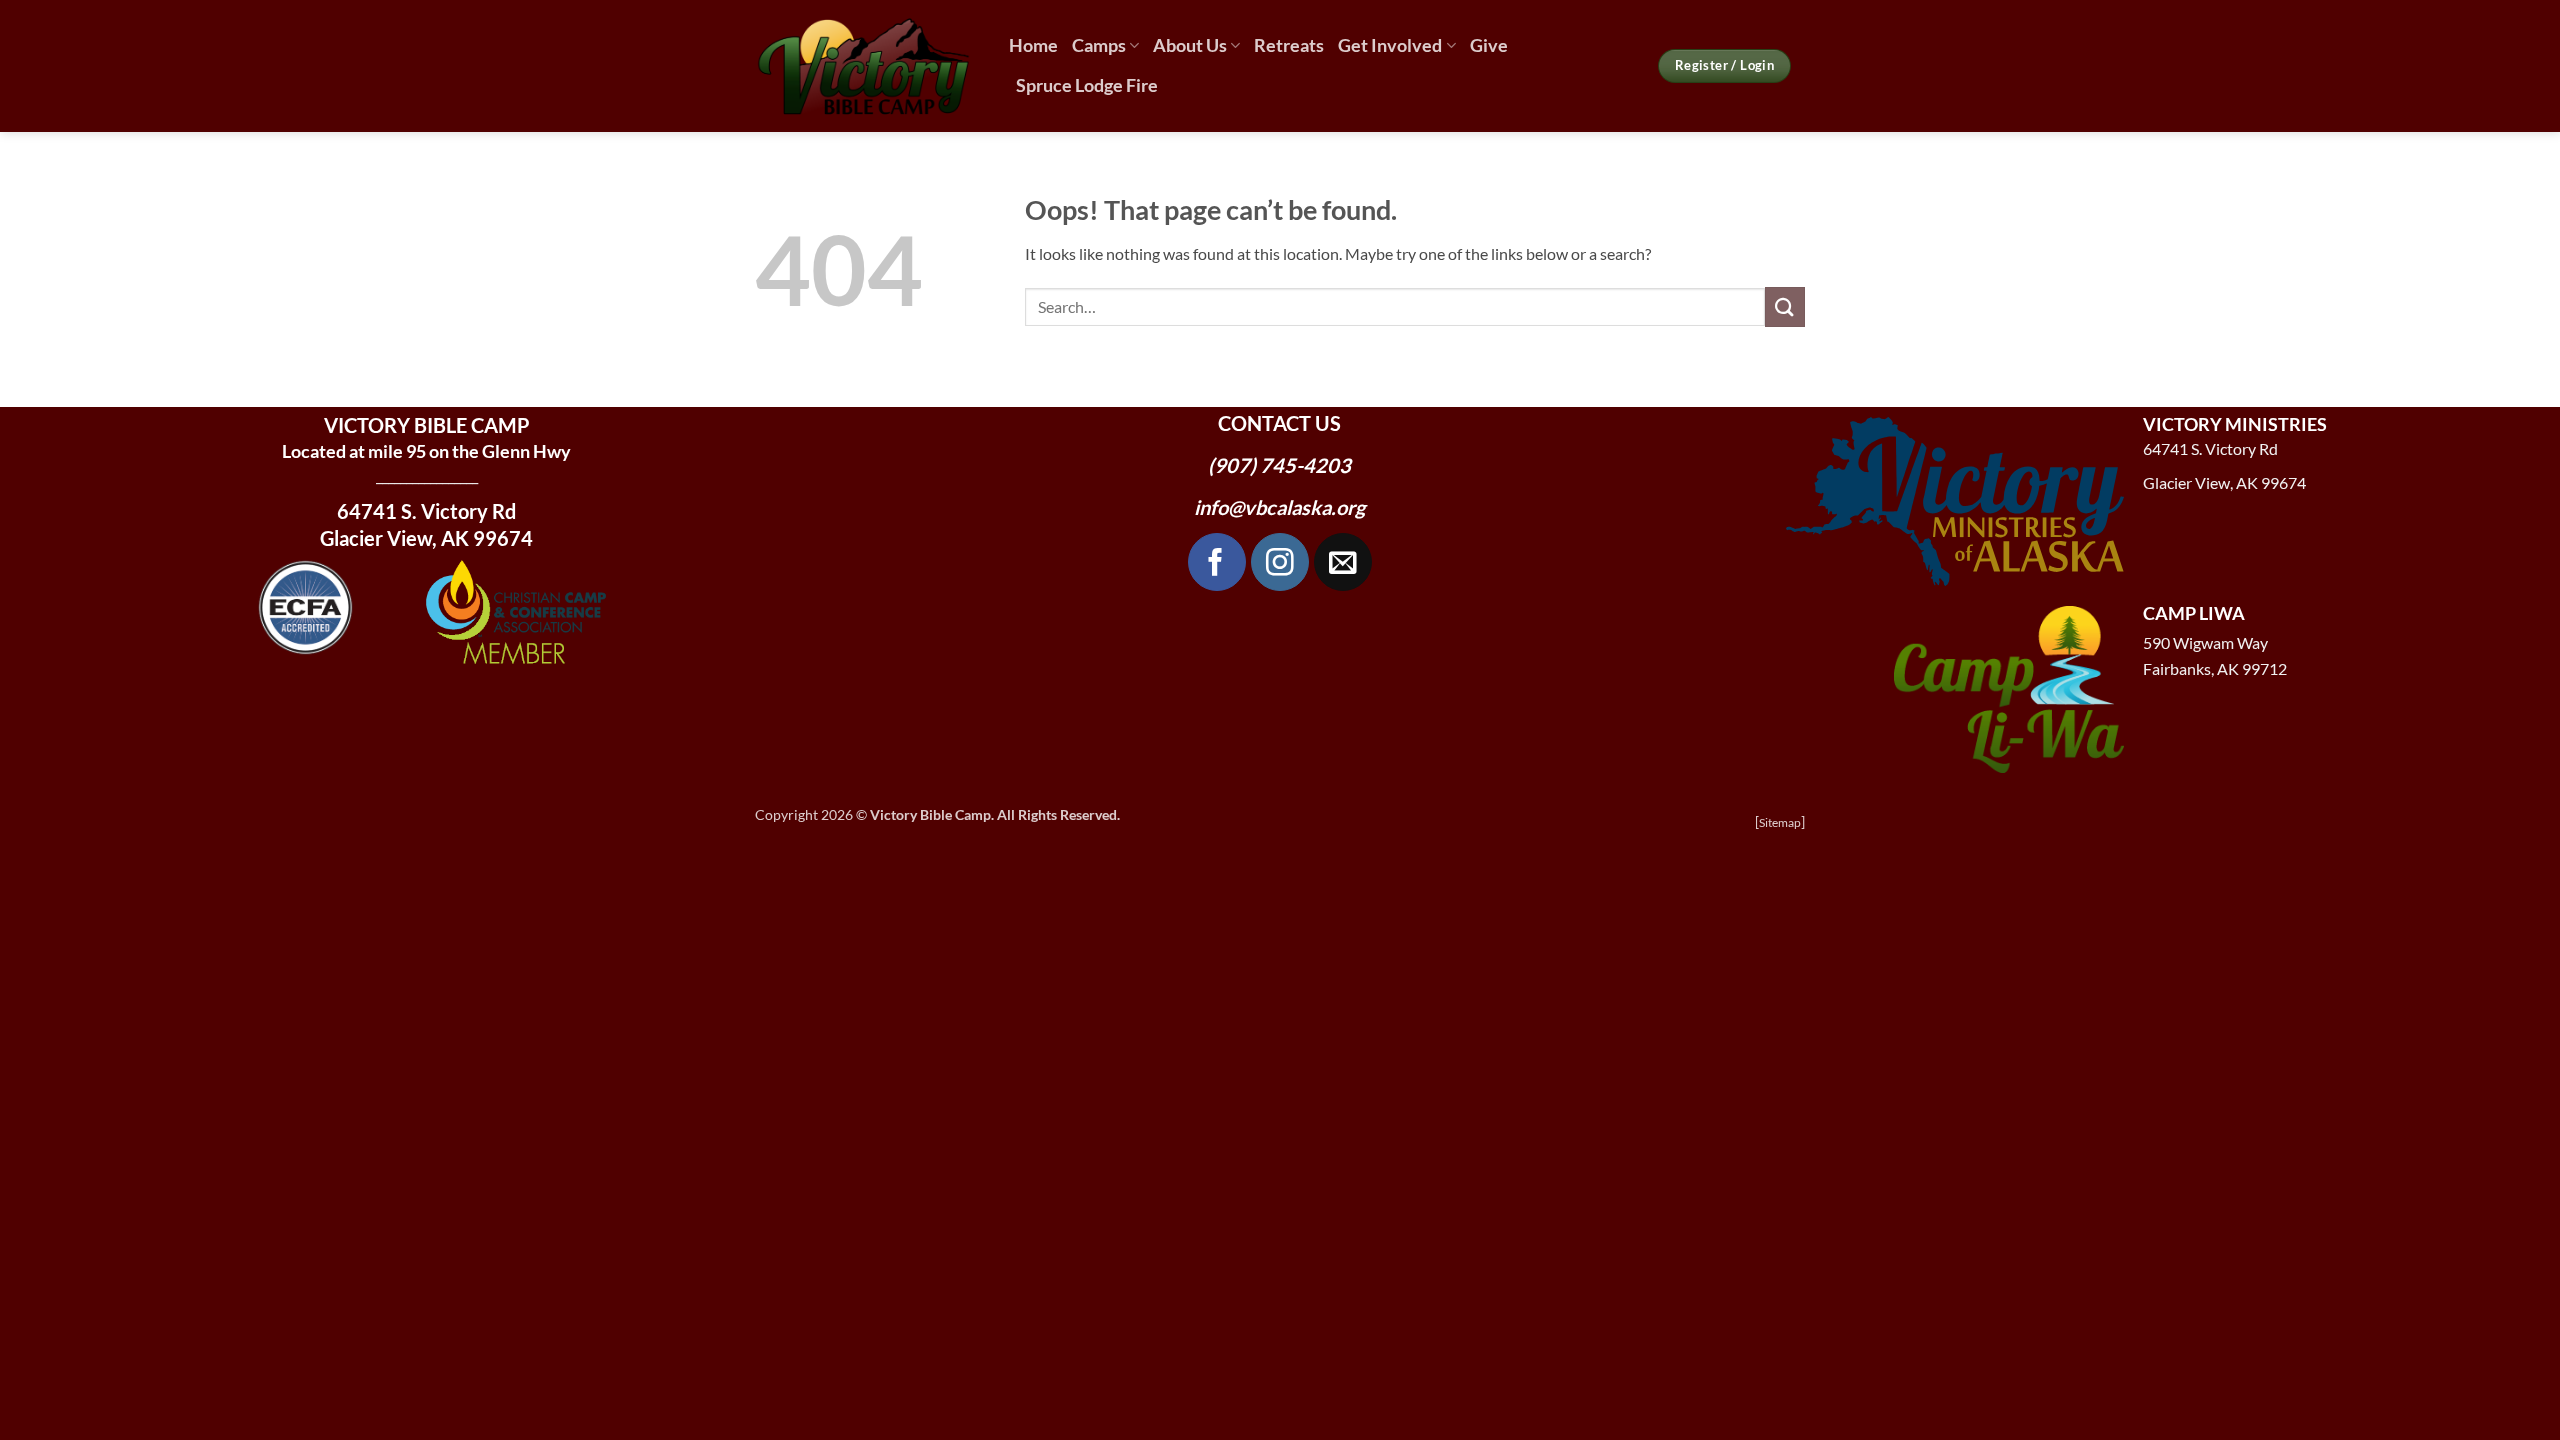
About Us (1190, 45)
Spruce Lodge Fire (1087, 85)
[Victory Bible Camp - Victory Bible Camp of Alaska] (867, 66)
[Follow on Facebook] (1217, 562)
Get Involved (1390, 45)
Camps (1099, 45)
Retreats (1289, 45)
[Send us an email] (1343, 562)
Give (1489, 45)
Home (1033, 45)
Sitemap (1780, 822)
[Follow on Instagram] (1280, 562)
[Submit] (1785, 306)
